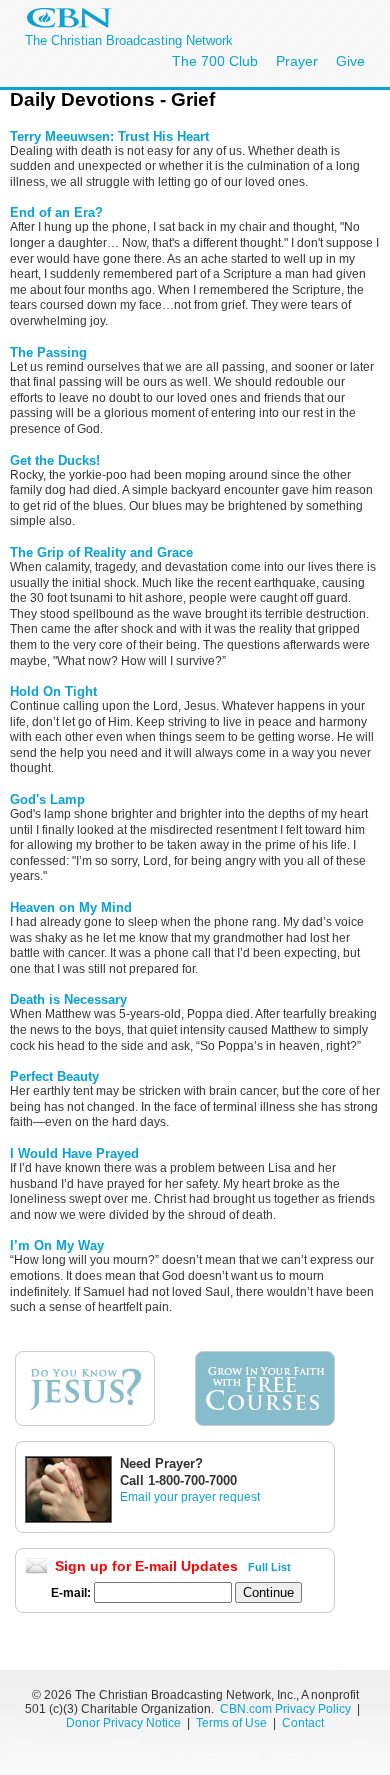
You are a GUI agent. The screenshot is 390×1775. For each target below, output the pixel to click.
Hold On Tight (53, 691)
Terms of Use (233, 1723)
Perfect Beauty (54, 1076)
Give (350, 61)
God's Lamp (47, 799)
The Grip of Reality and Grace (101, 552)
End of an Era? (56, 212)
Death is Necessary (68, 999)
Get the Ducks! (55, 460)
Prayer (297, 61)
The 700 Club (215, 61)
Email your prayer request (190, 1497)
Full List (269, 1567)
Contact (303, 1723)
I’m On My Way (57, 1245)
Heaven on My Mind (71, 907)
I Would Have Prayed (74, 1153)
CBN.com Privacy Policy (285, 1709)
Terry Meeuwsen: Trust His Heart (109, 136)
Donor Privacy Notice (123, 1723)
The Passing (48, 352)
